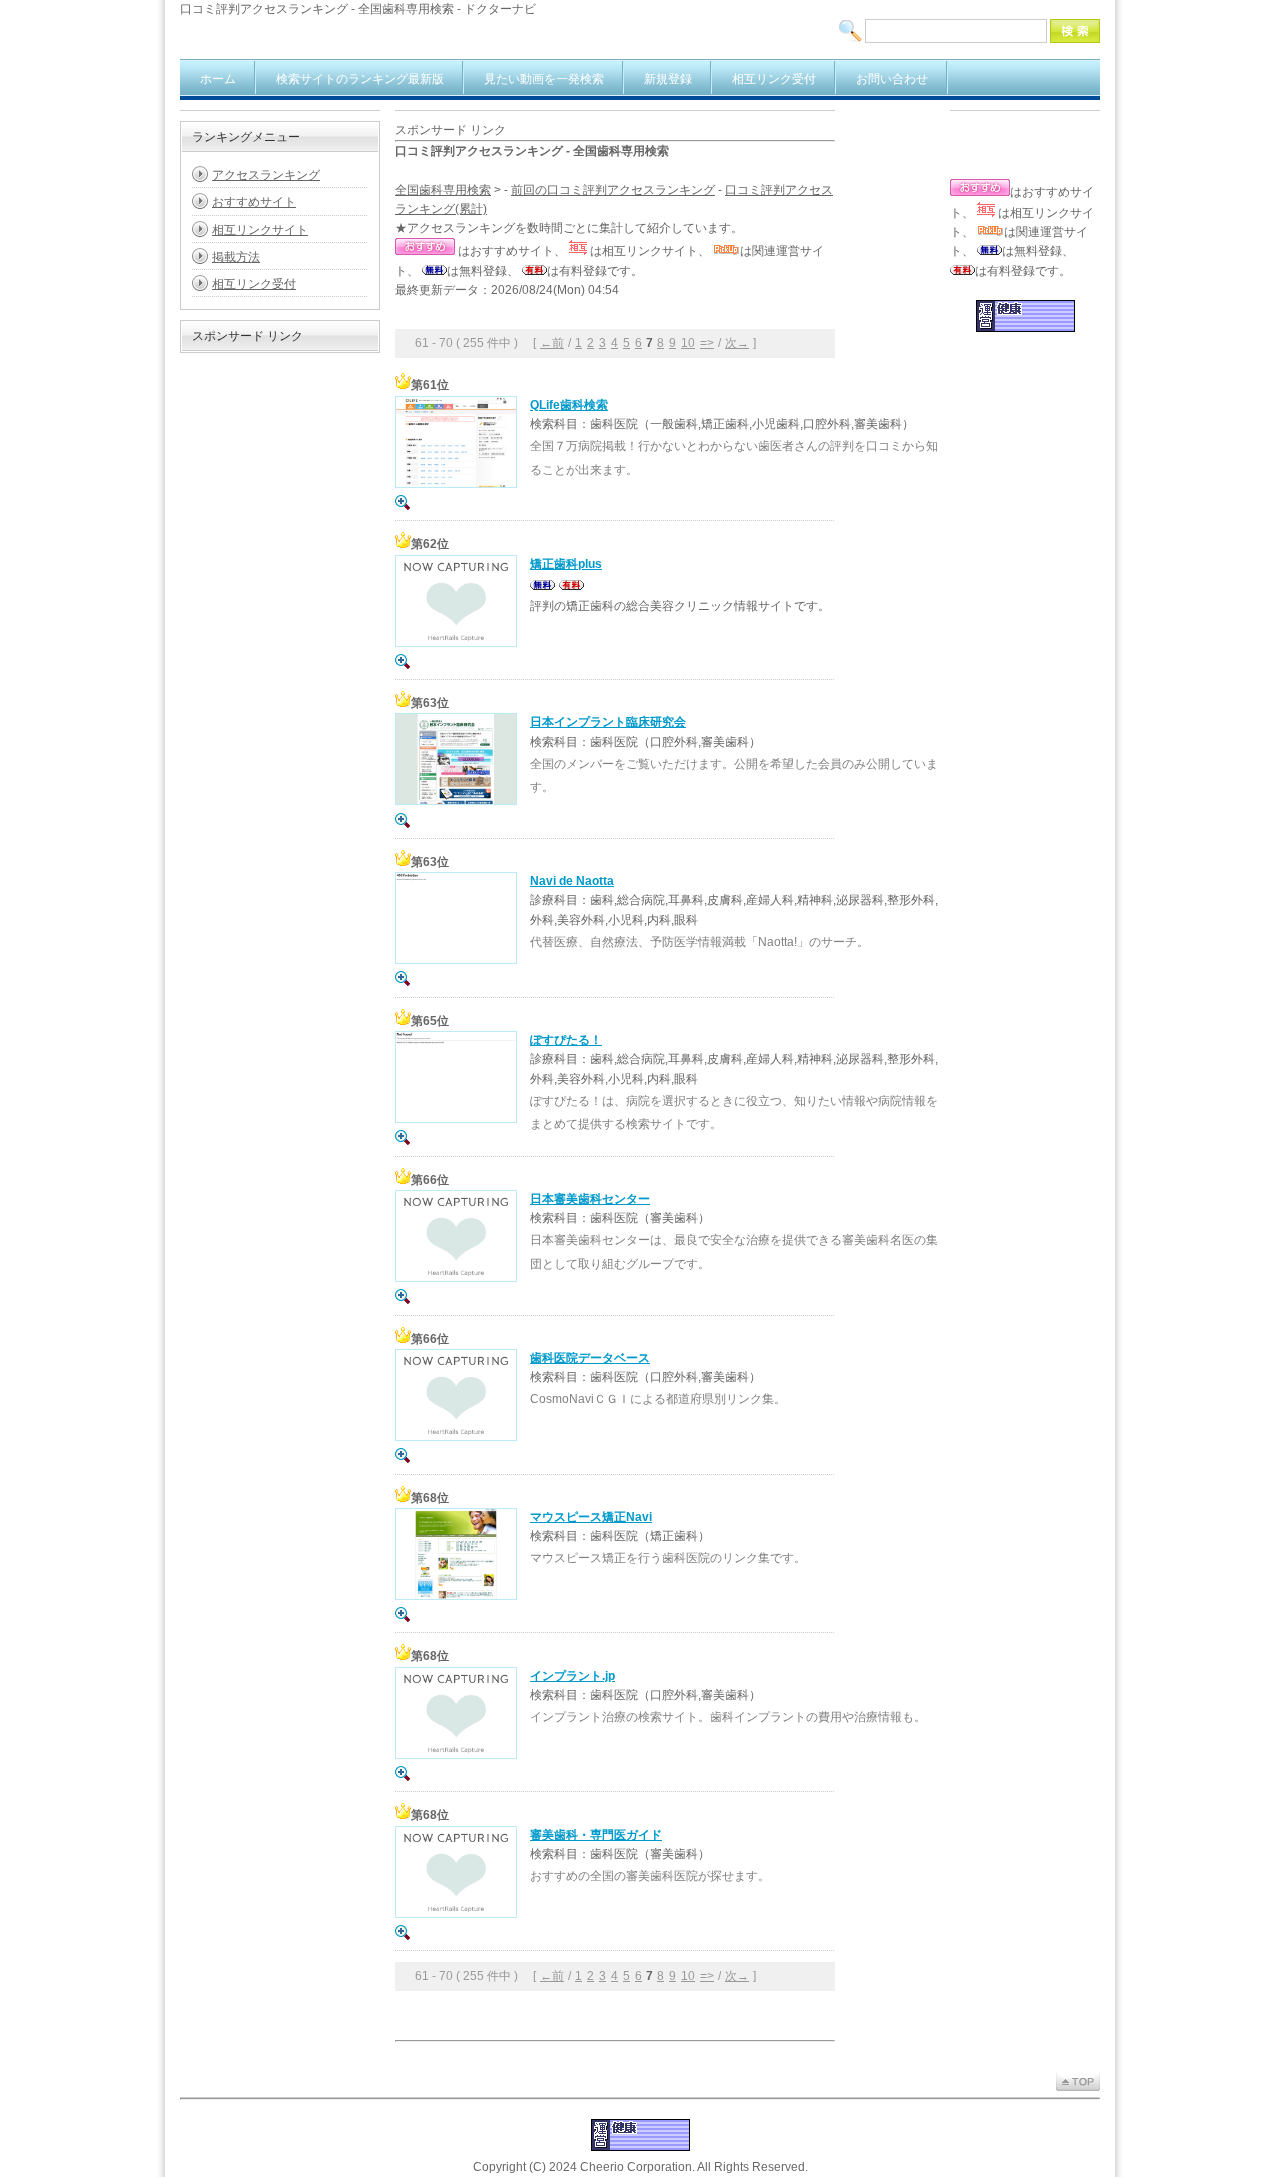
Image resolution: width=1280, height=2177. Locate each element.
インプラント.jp (572, 1676)
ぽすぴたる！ (566, 1040)
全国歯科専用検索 (443, 190)
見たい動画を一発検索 (544, 79)
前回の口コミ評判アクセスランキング (613, 190)
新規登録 (668, 79)
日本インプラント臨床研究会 (608, 722)
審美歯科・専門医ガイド (596, 1835)
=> (707, 343)
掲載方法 (236, 257)
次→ (737, 343)
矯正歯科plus (566, 564)
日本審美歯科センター (590, 1199)
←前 (552, 343)
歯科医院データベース (590, 1358)
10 (688, 343)
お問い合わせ (892, 79)
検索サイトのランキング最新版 (360, 79)
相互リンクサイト (260, 230)
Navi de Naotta (572, 881)
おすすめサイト (254, 202)
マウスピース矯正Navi (591, 1517)
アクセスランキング (266, 175)
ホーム (218, 79)
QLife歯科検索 (569, 405)
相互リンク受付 (774, 79)
